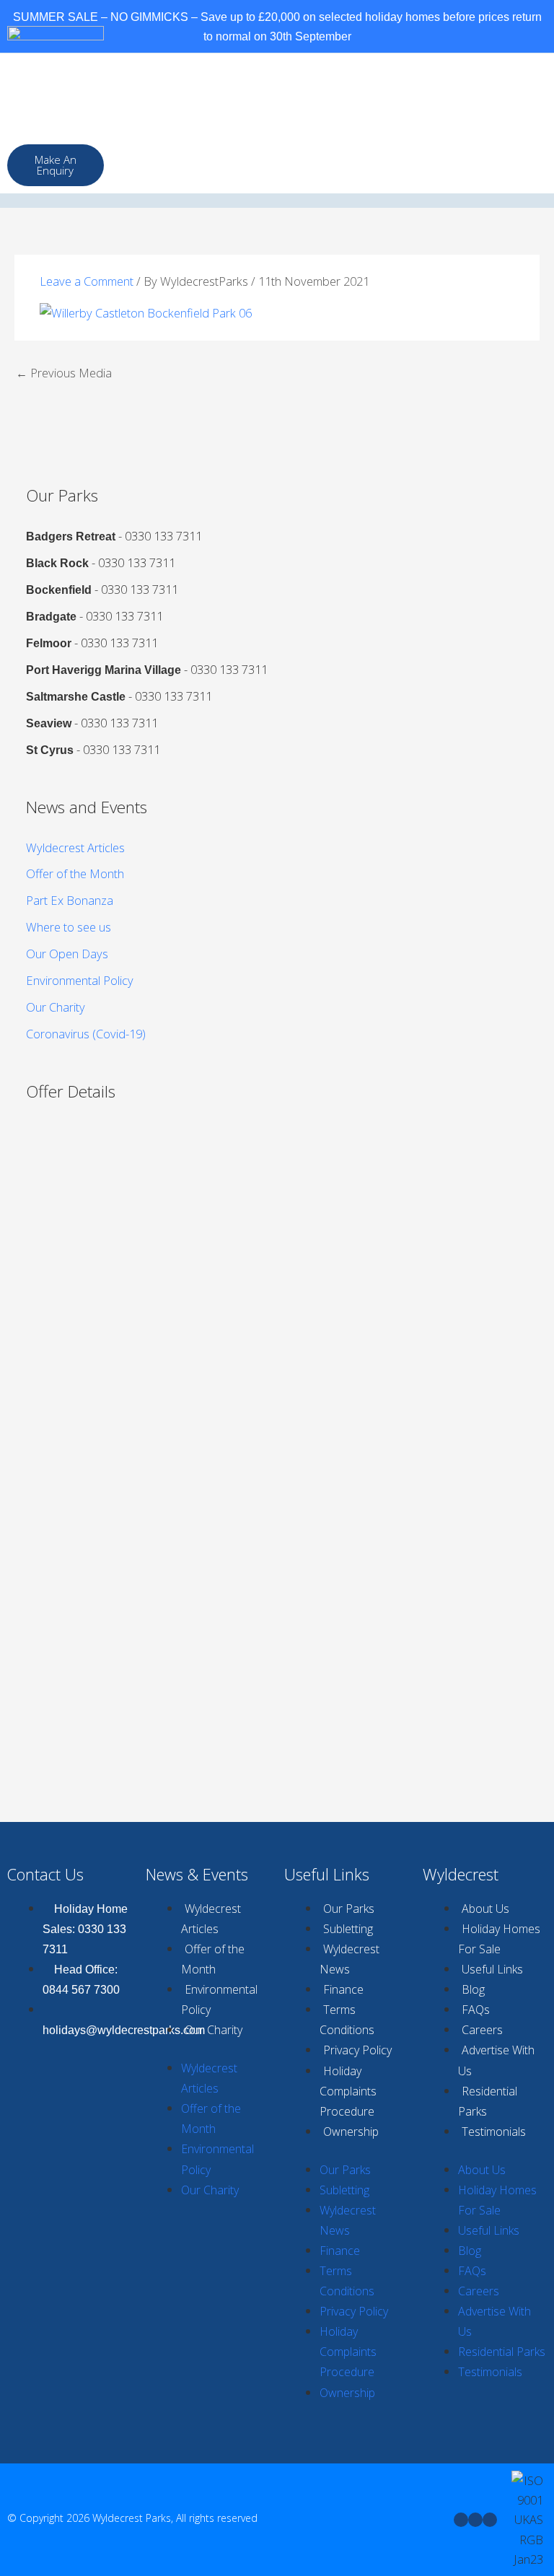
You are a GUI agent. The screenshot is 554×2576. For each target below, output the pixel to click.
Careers (482, 2030)
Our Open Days (67, 954)
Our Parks (349, 1909)
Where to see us (69, 927)
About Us (485, 1909)
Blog (473, 1989)
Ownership (351, 2132)
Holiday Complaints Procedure (348, 2091)
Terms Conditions (347, 2020)
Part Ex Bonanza (70, 900)
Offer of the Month (75, 873)
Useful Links (492, 1969)
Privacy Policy (357, 2050)
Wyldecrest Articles (75, 847)
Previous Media (64, 373)
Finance (343, 1989)
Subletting (348, 1929)
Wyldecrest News (349, 1959)
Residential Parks (488, 2101)
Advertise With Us (496, 2060)
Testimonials (494, 2132)
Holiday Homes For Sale (499, 1939)
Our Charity (56, 1007)
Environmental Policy (80, 980)
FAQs (476, 2010)
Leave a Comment (87, 281)
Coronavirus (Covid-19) (86, 1034)
